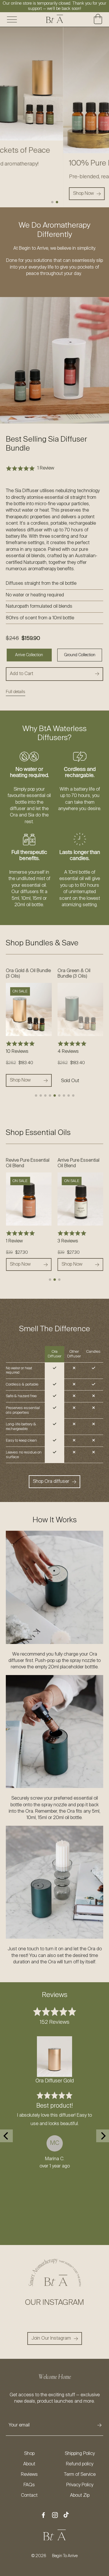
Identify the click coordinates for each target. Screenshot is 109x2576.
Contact (29, 2496)
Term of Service (80, 2475)
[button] (52, 202)
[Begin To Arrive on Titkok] (66, 2515)
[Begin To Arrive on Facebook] (43, 2516)
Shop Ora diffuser (51, 1482)
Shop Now (72, 1080)
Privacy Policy (80, 2485)
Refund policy (80, 2464)
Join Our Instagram (51, 2338)
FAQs (29, 2485)
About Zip (80, 2496)
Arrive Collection (29, 655)
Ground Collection (80, 655)
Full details (16, 692)
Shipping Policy (80, 2454)
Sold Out (18, 1081)
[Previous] (6, 2136)
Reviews (29, 2475)
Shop (29, 2454)
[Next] (103, 2136)
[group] (54, 117)
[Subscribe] (99, 2425)
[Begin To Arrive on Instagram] (55, 2516)
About (29, 2464)
